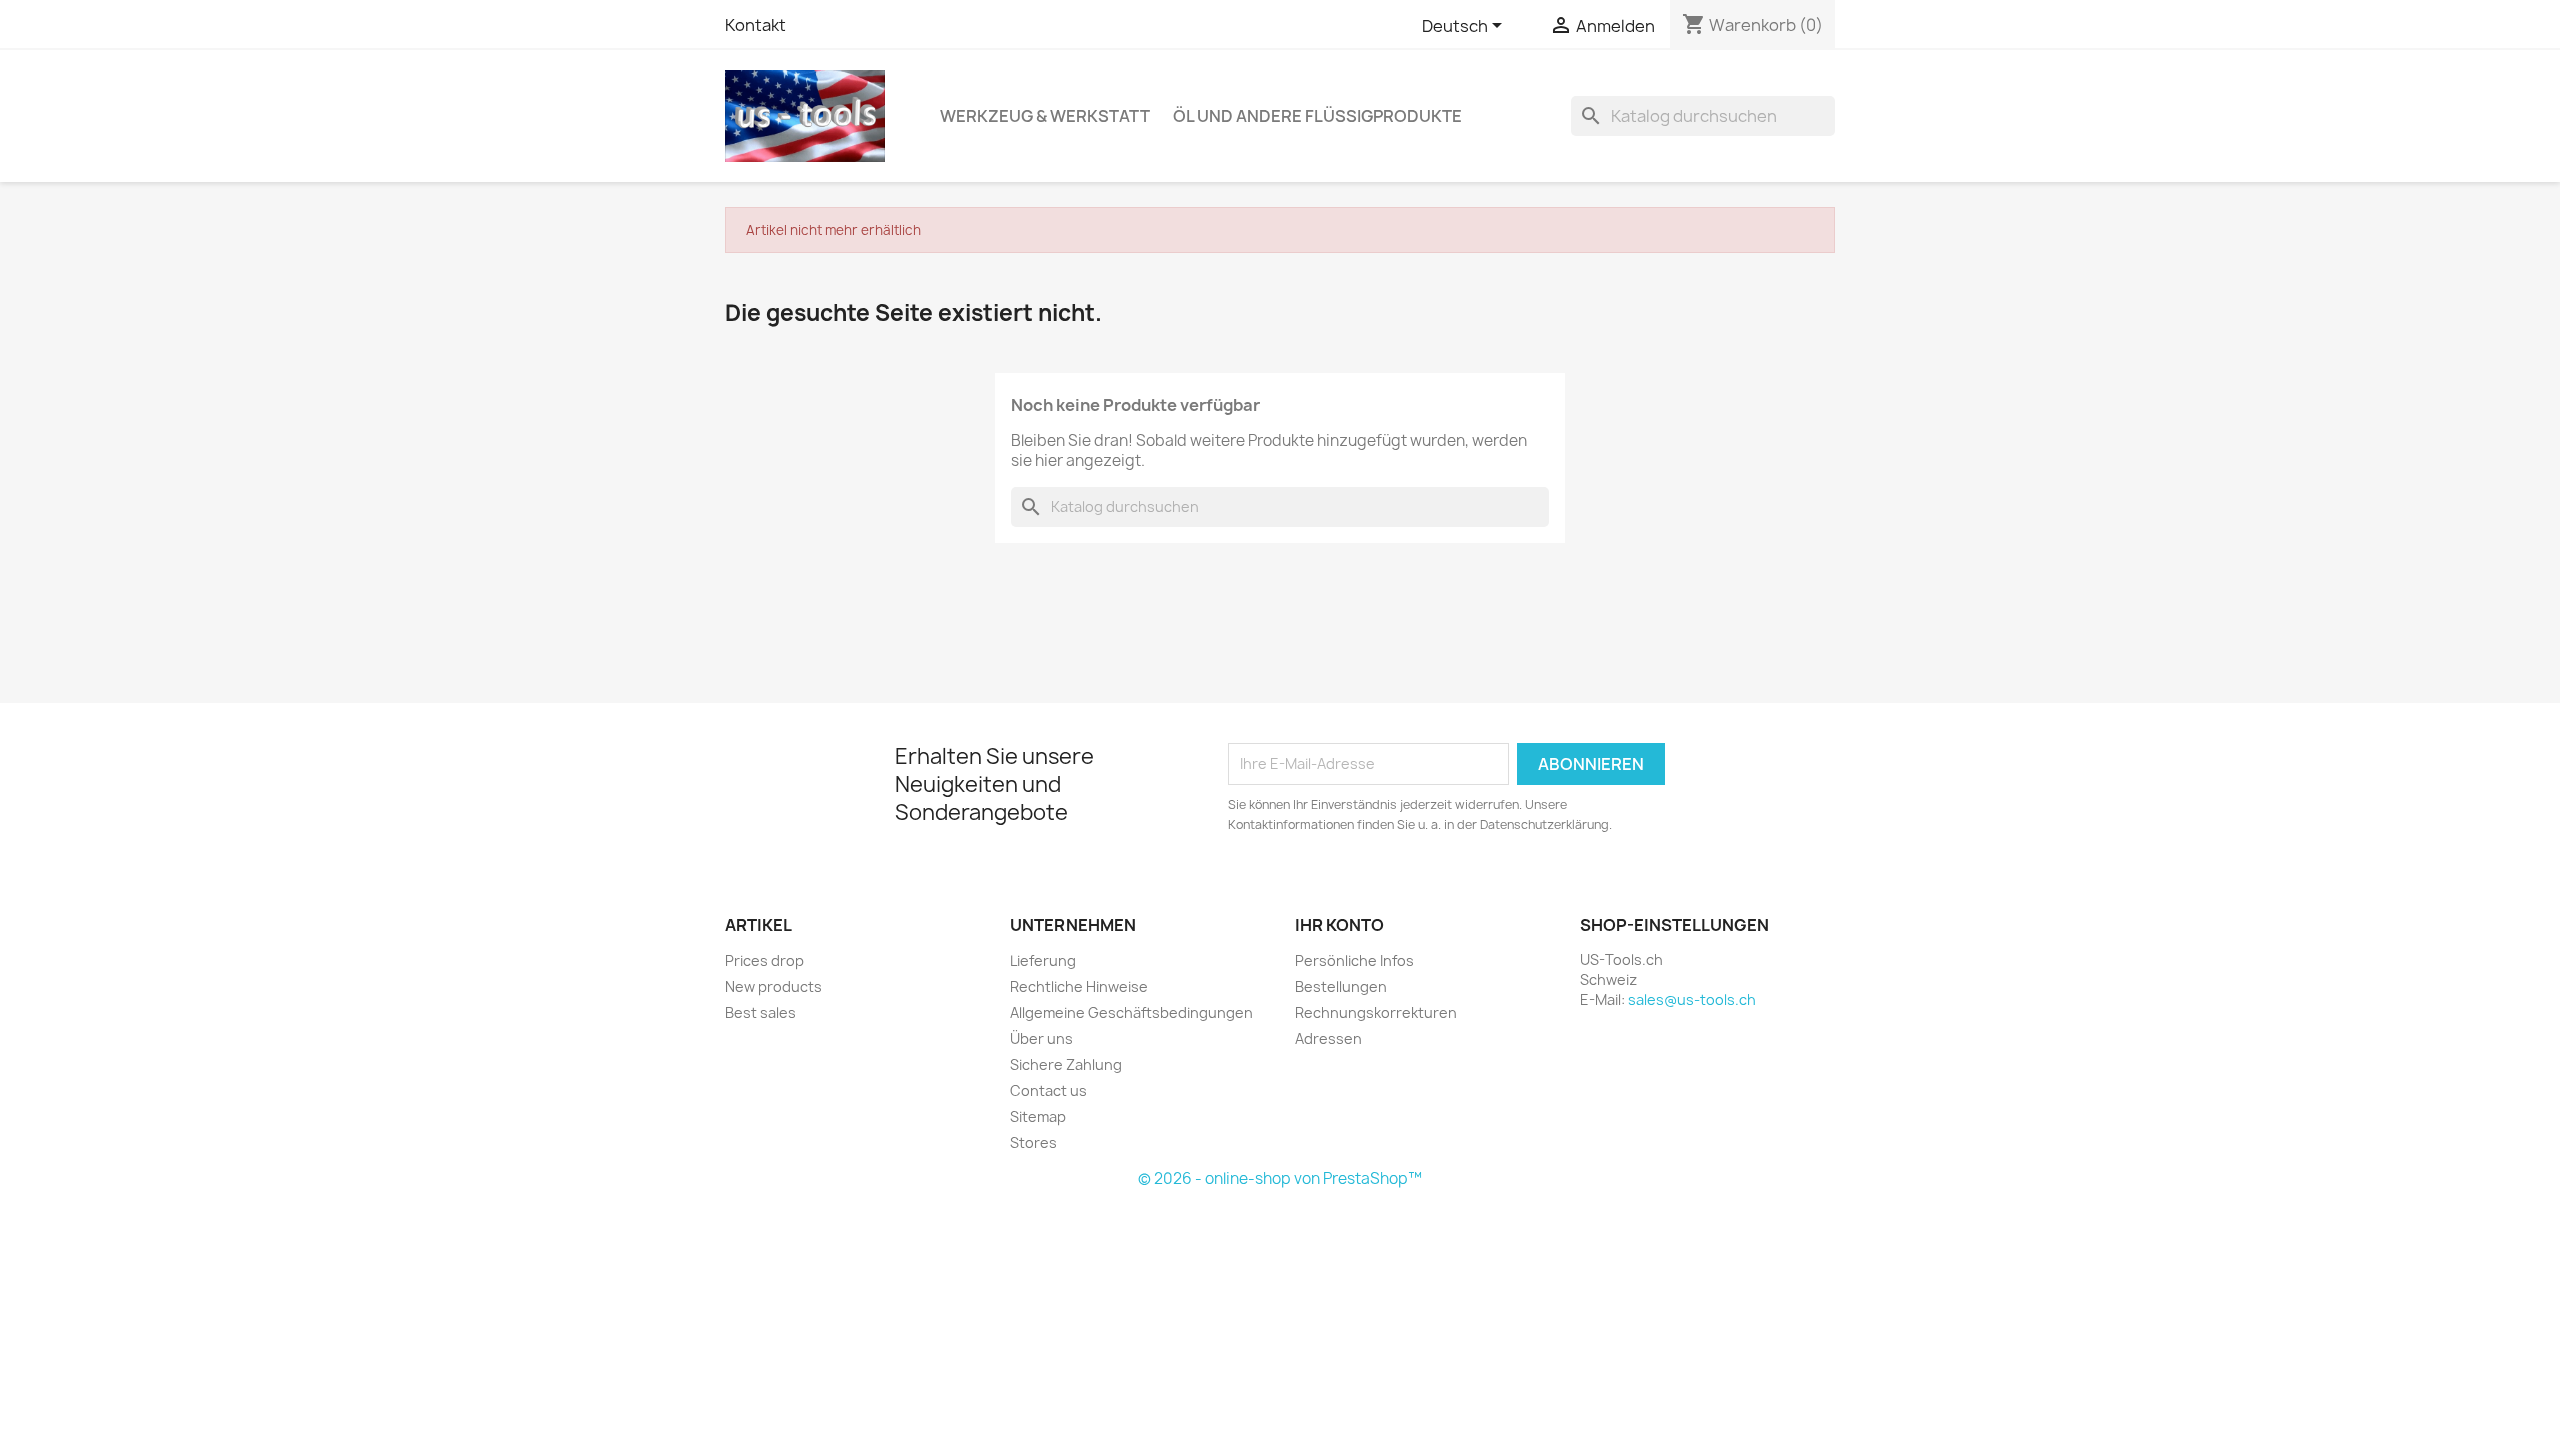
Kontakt (755, 25)
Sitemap (1038, 1116)
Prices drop (764, 960)
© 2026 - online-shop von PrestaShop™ (1280, 1178)
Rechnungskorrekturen (1376, 1012)
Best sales (760, 1012)
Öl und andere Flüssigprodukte (1317, 116)
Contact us (1048, 1090)
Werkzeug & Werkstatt (1045, 116)
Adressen (1328, 1038)
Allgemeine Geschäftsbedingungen (1131, 1012)
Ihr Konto (1339, 925)
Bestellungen (1341, 986)
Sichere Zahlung (1066, 1064)
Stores (1033, 1142)
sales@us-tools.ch (1692, 999)
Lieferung (1043, 960)
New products (773, 986)
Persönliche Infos (1354, 960)
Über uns (1041, 1038)
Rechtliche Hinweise (1079, 986)
